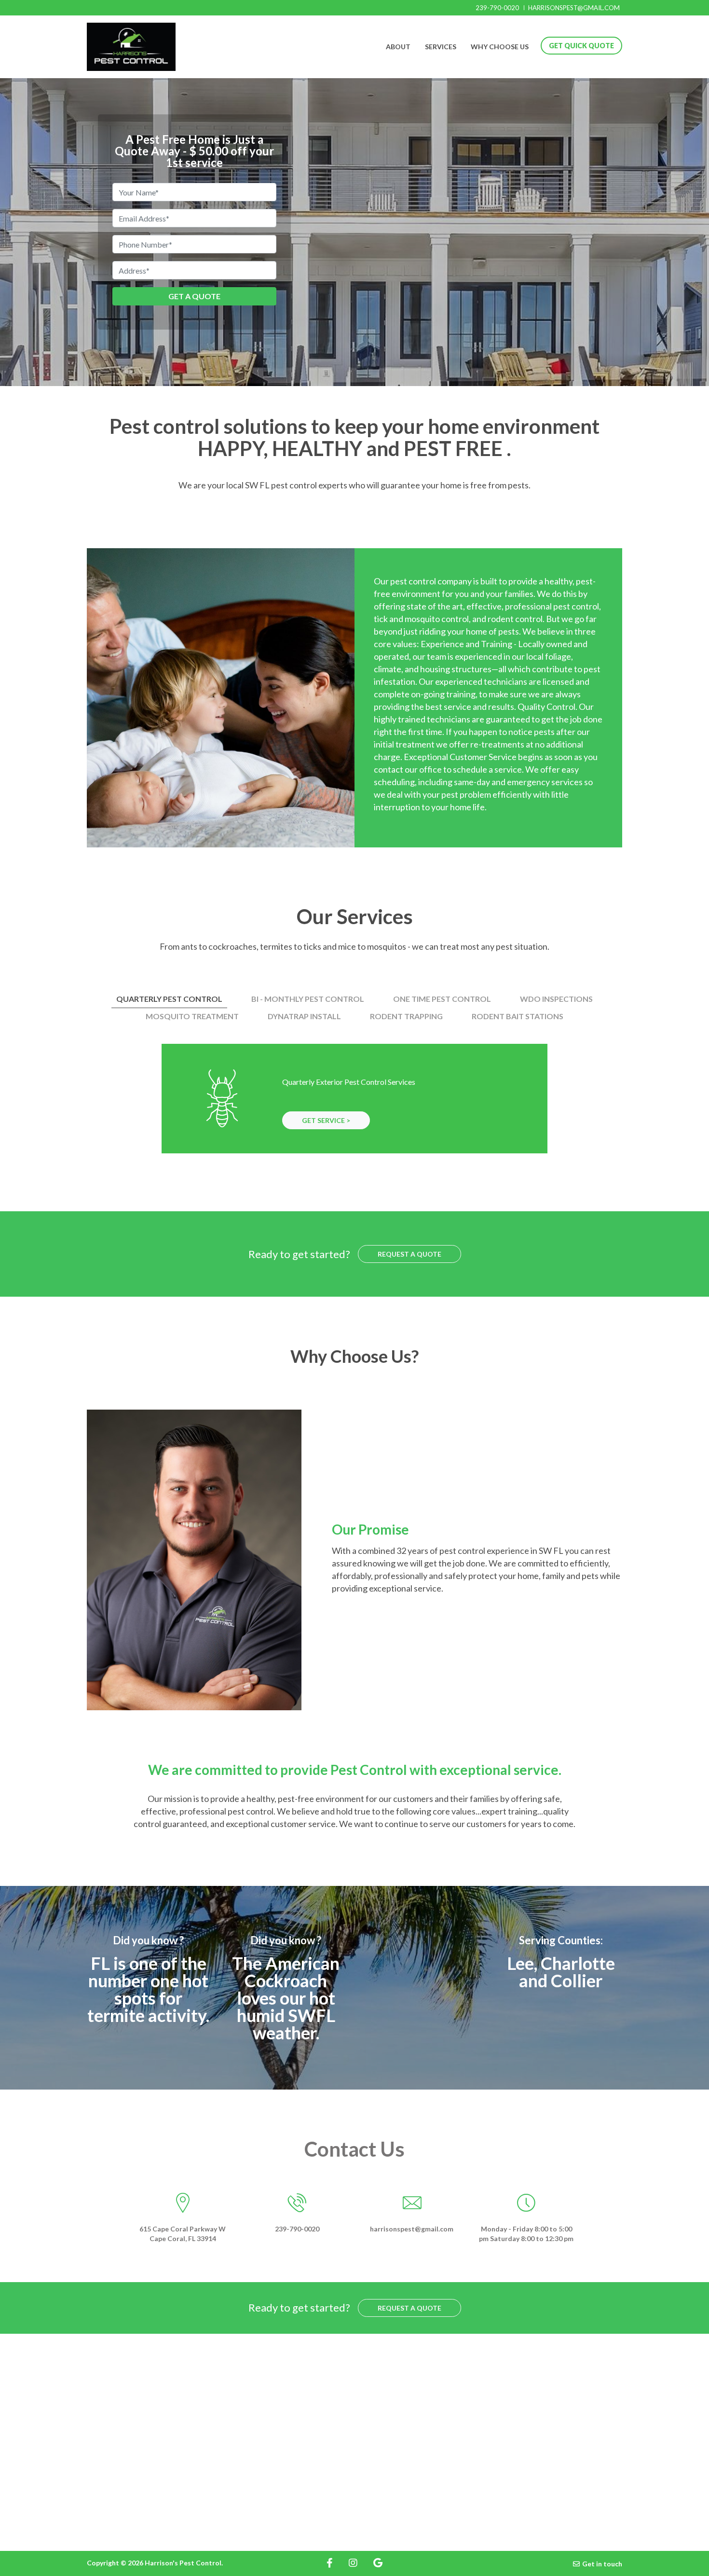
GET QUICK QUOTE (581, 46)
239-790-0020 (497, 8)
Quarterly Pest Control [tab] (169, 999)
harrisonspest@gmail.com (574, 8)
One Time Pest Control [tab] (442, 999)
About (398, 47)
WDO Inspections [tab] (556, 999)
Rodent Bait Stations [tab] (518, 1016)
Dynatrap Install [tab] (304, 1016)
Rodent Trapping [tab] (406, 1016)
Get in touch (602, 2564)
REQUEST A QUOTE (409, 1254)
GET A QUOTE (194, 296)
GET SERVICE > (326, 1120)
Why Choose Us (500, 47)
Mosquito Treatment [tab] (192, 1016)
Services (441, 47)
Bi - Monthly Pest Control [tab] (308, 999)
